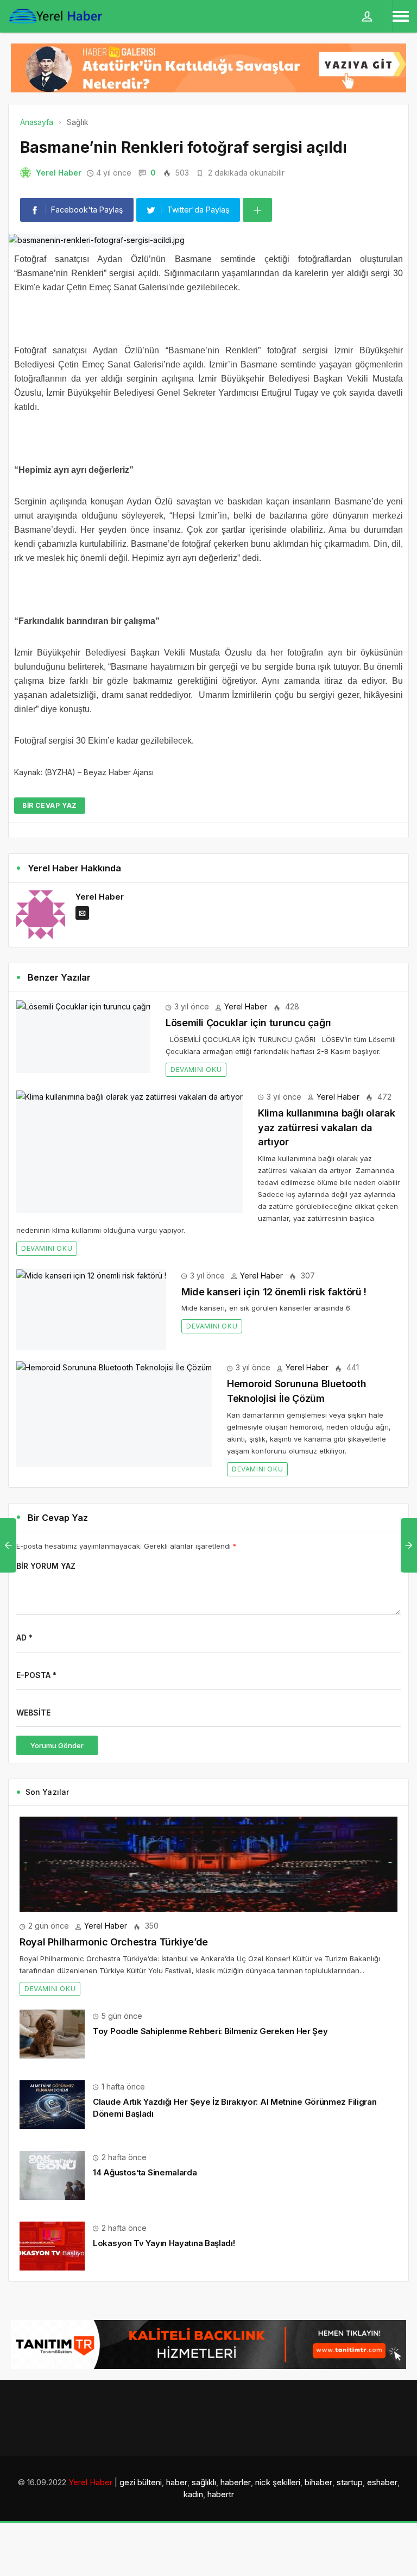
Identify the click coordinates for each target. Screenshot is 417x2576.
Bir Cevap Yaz (50, 805)
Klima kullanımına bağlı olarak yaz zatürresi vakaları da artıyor (326, 1127)
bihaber (318, 2482)
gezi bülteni (141, 2482)
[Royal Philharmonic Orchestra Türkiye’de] (208, 1864)
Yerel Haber (59, 173)
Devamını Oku (196, 1069)
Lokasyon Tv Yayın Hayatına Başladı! (164, 2243)
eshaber (382, 2482)
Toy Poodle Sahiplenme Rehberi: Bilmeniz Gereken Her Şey (210, 2031)
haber (177, 2482)
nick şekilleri (278, 2482)
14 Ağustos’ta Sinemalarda (145, 2172)
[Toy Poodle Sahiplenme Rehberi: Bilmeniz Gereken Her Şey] (52, 2033)
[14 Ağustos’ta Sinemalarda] (52, 2175)
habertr (221, 2494)
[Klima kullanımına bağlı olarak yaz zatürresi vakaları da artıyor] (129, 1152)
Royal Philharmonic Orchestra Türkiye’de (114, 1942)
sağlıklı (204, 2482)
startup (350, 2482)
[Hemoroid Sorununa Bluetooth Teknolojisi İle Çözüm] (114, 1414)
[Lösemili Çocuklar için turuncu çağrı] (83, 1037)
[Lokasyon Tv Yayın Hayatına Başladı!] (52, 2245)
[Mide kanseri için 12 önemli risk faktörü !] (91, 1310)
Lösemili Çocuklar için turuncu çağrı (248, 1023)
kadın (193, 2494)
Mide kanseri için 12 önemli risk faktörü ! (274, 1292)
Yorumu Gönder (57, 1745)
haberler (236, 2482)
